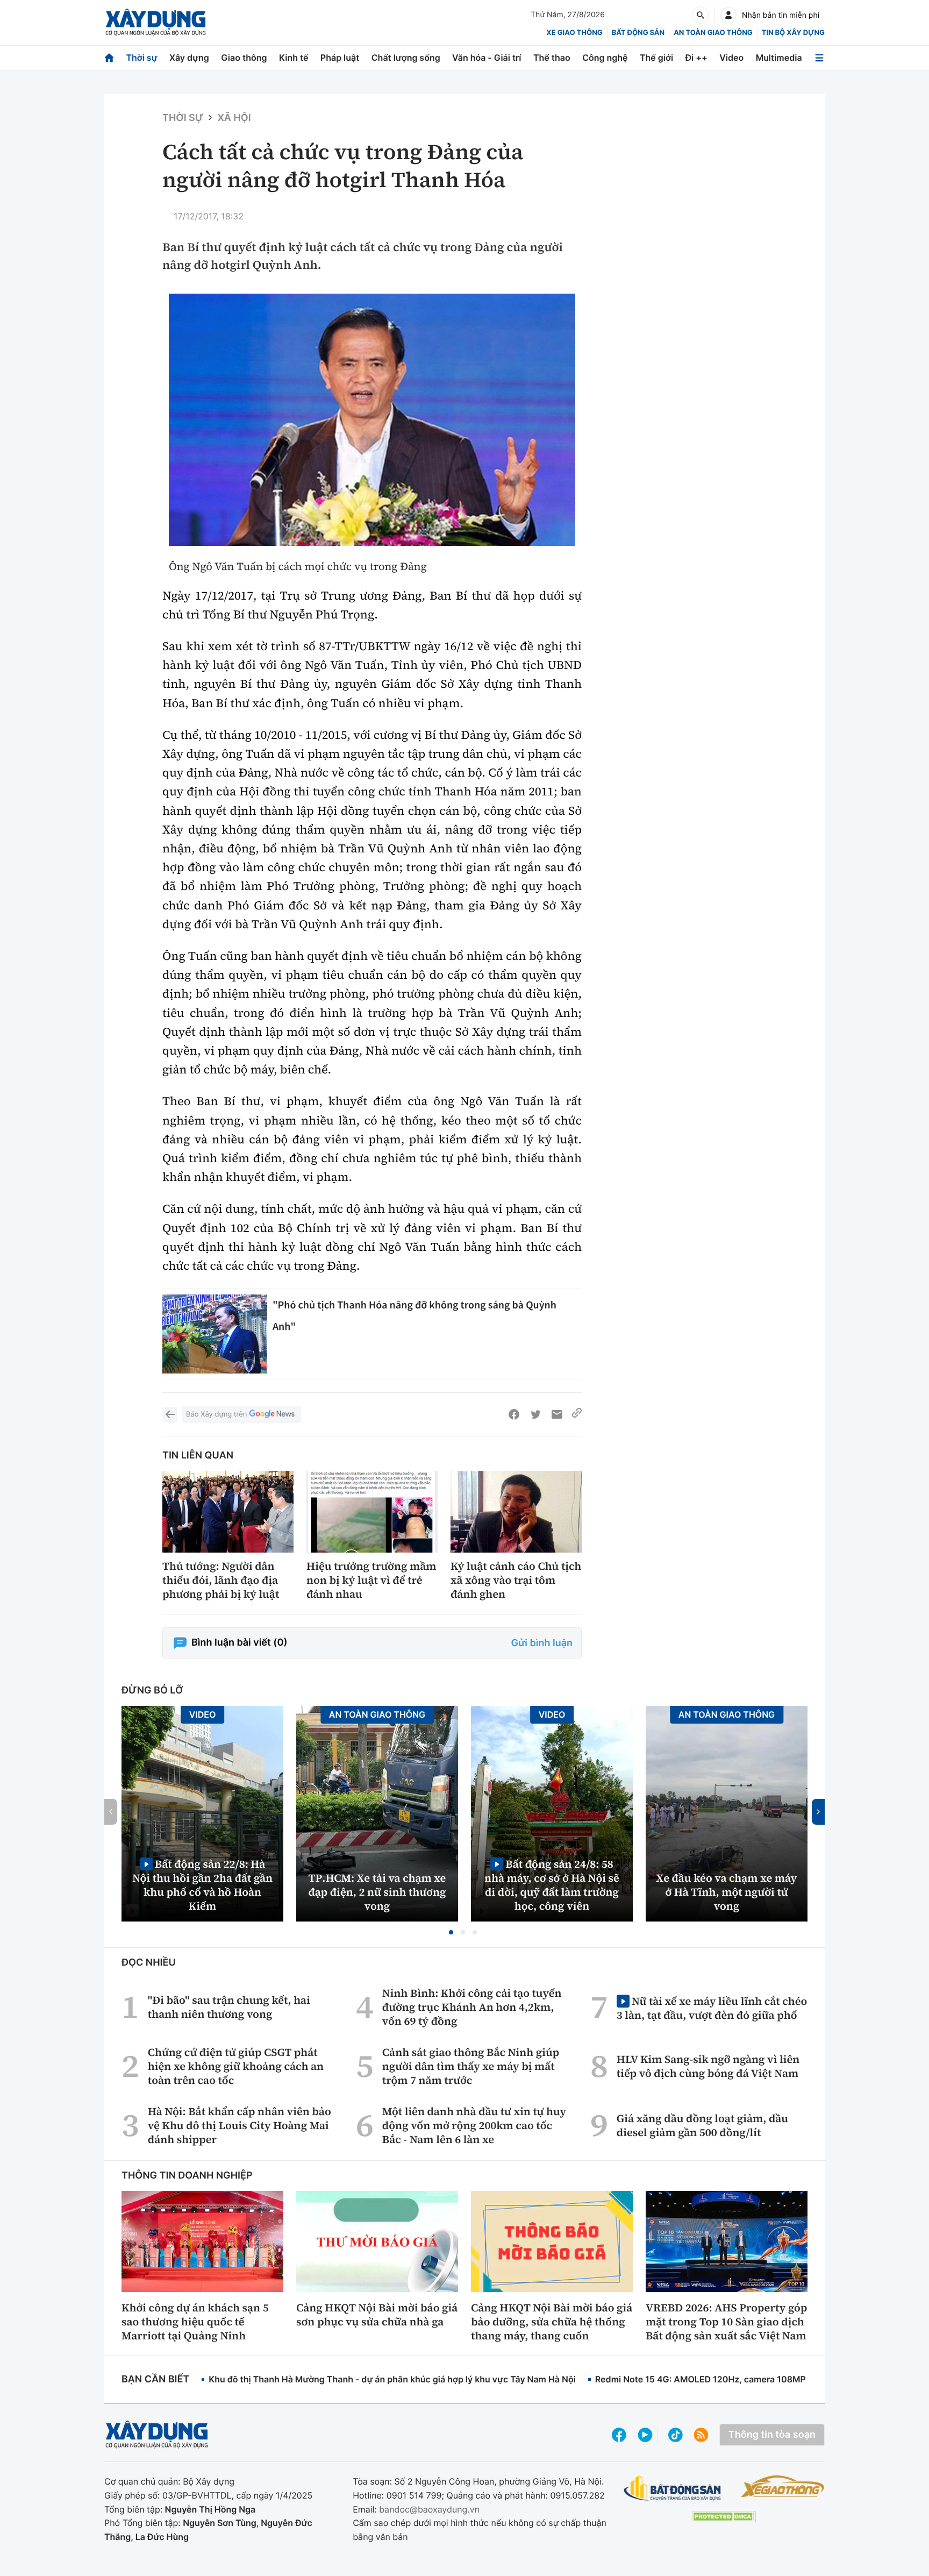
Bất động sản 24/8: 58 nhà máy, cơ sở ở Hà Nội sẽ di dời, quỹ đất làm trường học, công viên (552, 1885)
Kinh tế (294, 58)
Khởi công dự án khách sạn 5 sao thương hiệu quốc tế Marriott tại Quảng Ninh (195, 2322)
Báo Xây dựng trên (216, 1414)
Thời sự (141, 58)
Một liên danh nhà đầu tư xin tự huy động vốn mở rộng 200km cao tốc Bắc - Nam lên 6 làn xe (474, 2125)
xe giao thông (574, 33)
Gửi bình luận (542, 1643)
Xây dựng (189, 58)
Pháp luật (340, 58)
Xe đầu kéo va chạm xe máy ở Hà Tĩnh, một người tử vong (727, 1892)
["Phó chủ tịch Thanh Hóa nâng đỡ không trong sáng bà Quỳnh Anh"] (215, 1334)
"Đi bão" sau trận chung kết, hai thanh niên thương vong (229, 2007)
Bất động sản (638, 33)
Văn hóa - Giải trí (487, 58)
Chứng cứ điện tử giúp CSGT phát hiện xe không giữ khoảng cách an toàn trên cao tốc (236, 2066)
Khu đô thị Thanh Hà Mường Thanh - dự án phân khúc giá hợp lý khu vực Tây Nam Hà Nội (392, 2379)
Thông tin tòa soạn (772, 2435)
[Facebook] (514, 1414)
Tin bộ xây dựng (793, 33)
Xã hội (234, 118)
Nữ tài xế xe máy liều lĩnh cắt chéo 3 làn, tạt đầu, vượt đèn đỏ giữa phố (712, 2008)
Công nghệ (605, 58)
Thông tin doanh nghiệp (187, 2176)
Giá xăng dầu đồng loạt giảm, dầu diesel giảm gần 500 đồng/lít (702, 2125)
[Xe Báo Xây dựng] (782, 2486)
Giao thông (244, 58)
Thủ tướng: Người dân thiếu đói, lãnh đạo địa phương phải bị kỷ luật (221, 1580)
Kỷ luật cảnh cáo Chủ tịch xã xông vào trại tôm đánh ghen (516, 1580)
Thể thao (552, 58)
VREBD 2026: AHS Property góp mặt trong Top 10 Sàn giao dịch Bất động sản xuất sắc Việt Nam (726, 2322)
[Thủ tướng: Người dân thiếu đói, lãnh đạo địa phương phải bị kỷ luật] (228, 1512)
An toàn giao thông (713, 33)
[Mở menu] (819, 58)
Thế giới (656, 58)
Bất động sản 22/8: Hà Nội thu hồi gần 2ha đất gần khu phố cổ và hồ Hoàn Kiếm (202, 1885)
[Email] (557, 1414)
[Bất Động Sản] (673, 2489)
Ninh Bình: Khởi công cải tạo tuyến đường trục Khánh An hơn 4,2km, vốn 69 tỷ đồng (472, 2007)
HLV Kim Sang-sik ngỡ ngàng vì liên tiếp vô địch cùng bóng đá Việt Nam (708, 2066)
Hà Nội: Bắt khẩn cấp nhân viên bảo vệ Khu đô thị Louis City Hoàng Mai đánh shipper (240, 2125)
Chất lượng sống (406, 58)
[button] (451, 1932)
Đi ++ (696, 58)
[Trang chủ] (109, 58)
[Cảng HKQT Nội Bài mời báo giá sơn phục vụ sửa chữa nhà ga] (377, 2241)
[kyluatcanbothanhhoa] (372, 420)
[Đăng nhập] (728, 15)
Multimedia (779, 58)
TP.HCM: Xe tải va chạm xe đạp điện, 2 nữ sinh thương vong (377, 1892)
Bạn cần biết (155, 2379)
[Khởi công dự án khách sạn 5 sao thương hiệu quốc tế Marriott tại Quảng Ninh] (202, 2241)
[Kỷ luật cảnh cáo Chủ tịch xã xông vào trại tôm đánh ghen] (516, 1512)
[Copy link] (577, 1414)
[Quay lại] (170, 1414)
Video (731, 58)
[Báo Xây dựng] (156, 22)
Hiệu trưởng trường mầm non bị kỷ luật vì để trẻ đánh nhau (371, 1580)
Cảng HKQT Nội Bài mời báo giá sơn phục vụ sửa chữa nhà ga (377, 2315)
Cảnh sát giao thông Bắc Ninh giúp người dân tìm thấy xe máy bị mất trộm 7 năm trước (471, 2066)
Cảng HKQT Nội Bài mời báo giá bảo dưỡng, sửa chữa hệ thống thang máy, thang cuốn (552, 2322)
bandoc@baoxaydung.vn (429, 2509)
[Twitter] (535, 1414)
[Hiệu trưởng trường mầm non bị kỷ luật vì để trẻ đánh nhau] (372, 1512)
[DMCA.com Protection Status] (724, 2517)
